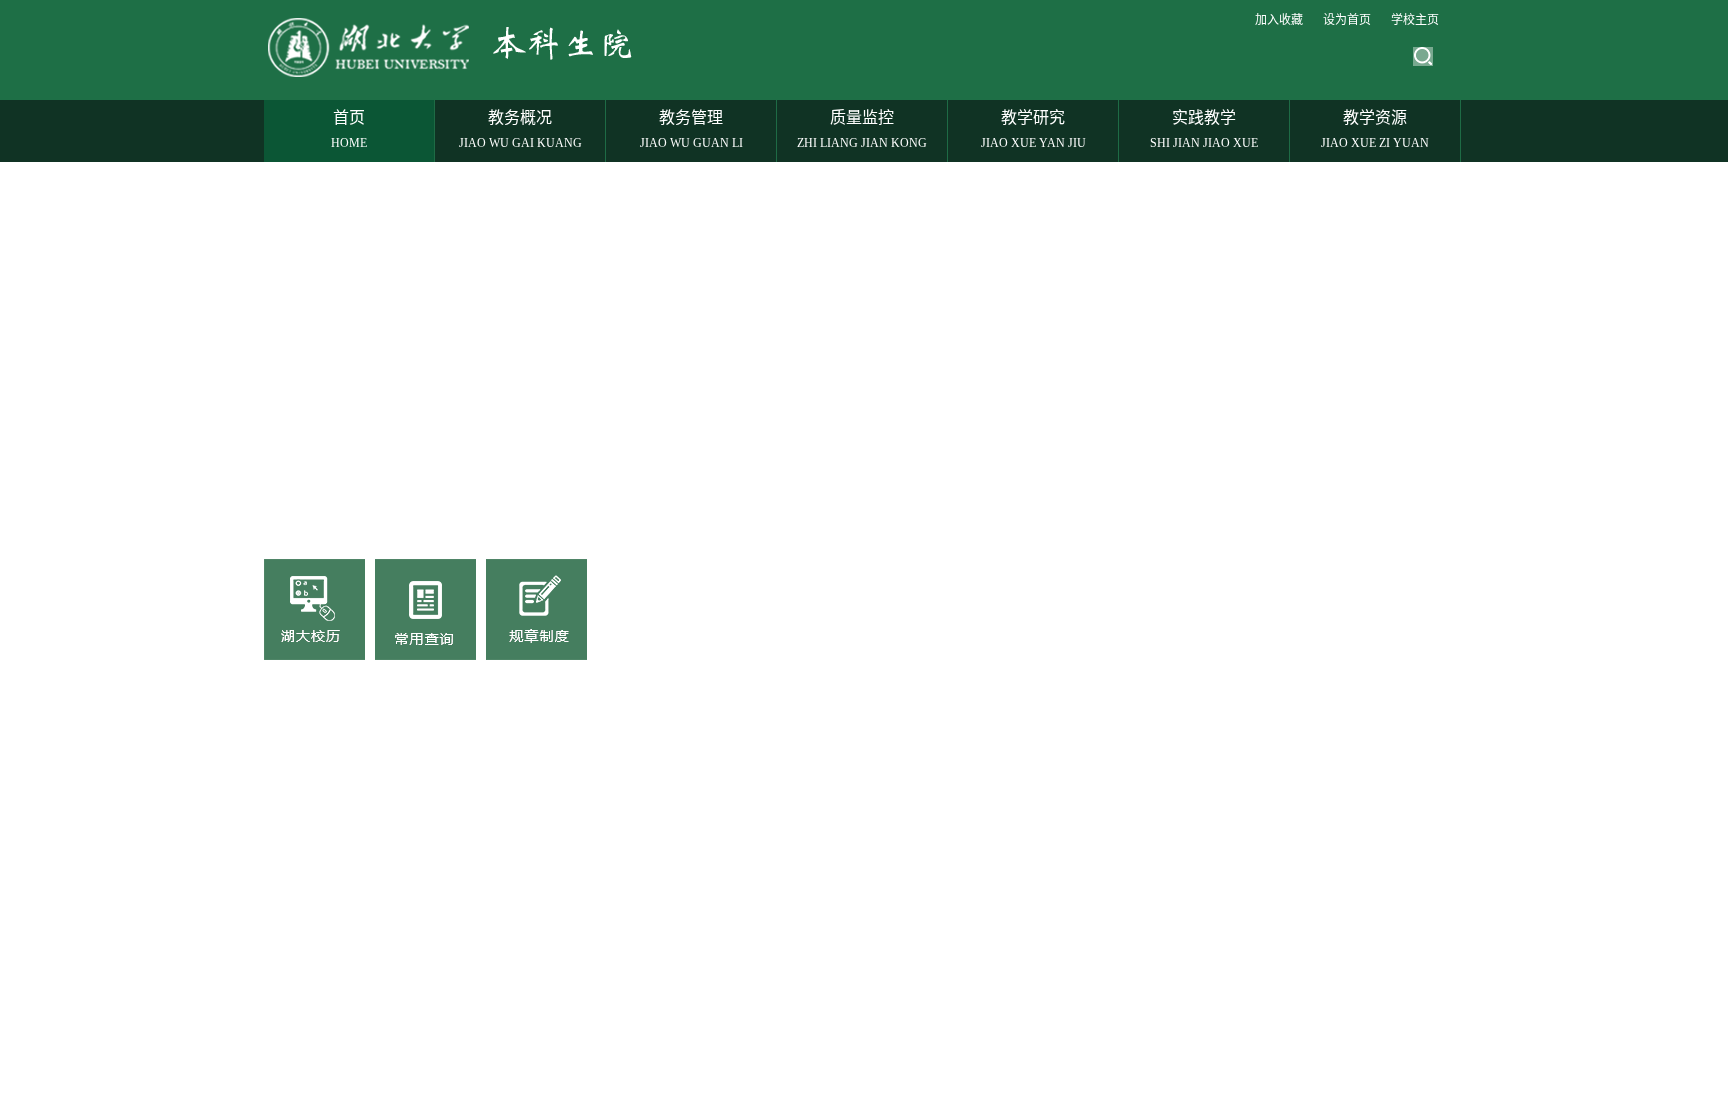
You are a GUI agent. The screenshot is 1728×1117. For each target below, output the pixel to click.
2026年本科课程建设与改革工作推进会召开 (409, 874)
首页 (349, 129)
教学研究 (1033, 129)
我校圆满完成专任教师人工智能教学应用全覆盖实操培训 (449, 840)
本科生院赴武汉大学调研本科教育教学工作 (407, 1078)
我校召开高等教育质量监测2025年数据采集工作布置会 (444, 942)
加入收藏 (1279, 20)
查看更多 (868, 712)
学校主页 (1415, 20)
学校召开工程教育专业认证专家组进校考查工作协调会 (442, 1010)
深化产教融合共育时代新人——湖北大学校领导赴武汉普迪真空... (476, 806)
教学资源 (1375, 129)
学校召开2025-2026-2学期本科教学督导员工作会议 (434, 908)
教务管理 (691, 129)
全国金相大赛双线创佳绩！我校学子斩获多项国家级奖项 (449, 772)
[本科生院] (458, 76)
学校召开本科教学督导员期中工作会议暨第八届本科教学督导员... (476, 976)
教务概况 (520, 129)
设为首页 (1347, 20)
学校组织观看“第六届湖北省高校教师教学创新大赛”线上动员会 (468, 1044)
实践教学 (1204, 129)
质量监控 (862, 129)
